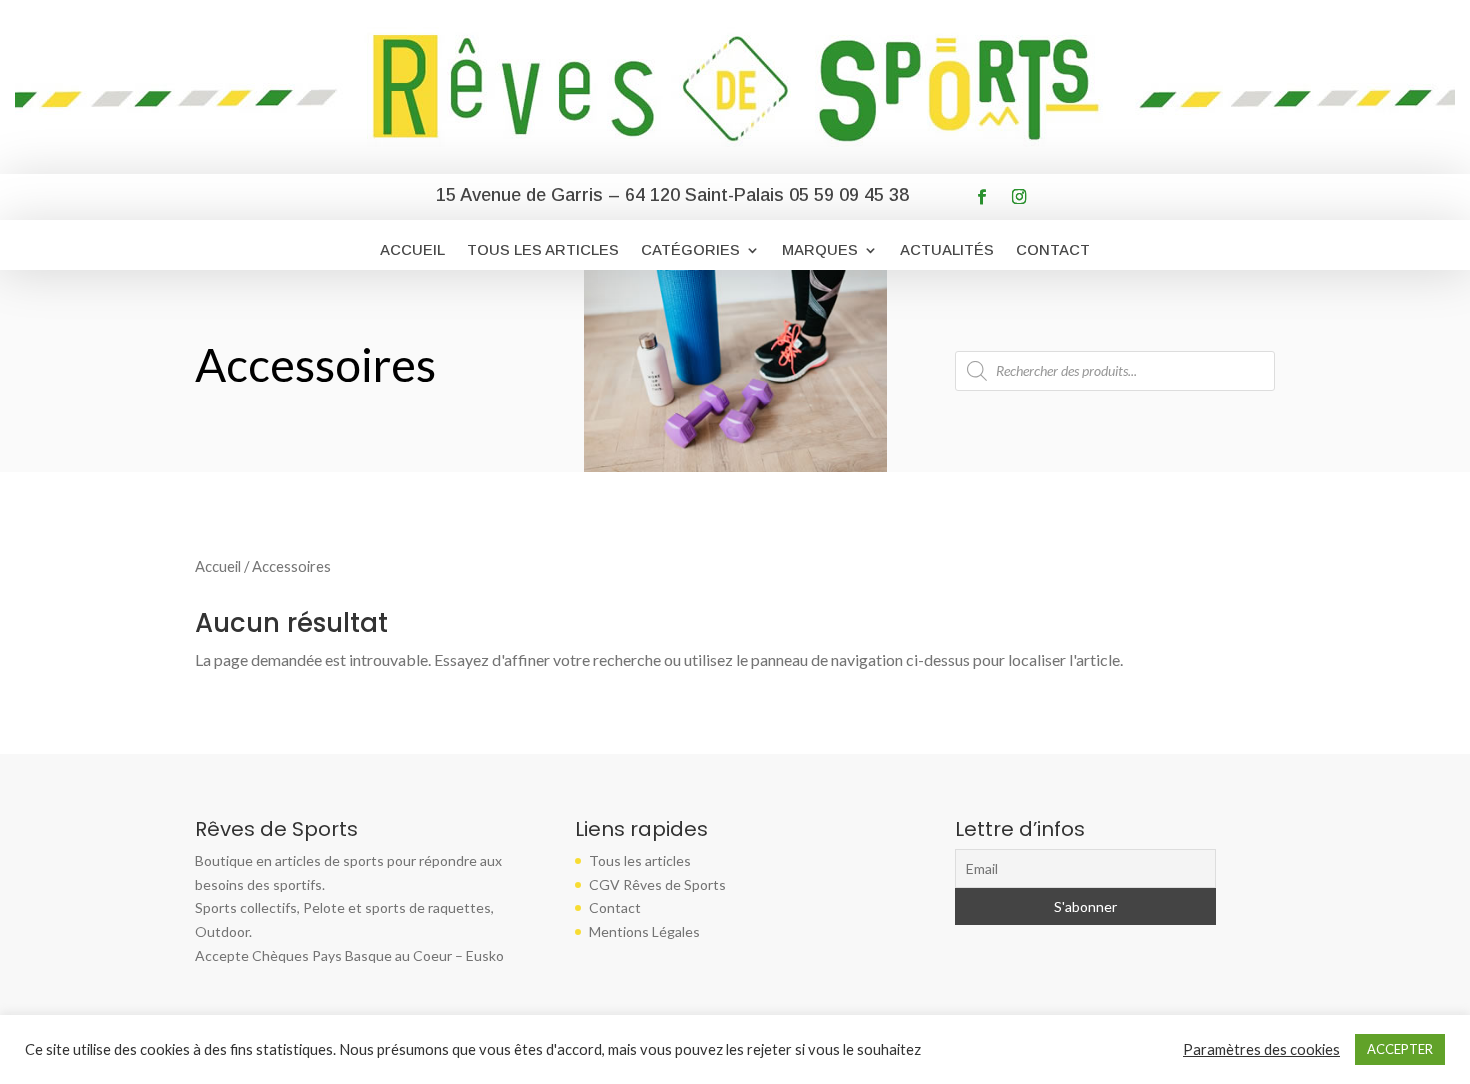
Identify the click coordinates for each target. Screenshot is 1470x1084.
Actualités (947, 250)
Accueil (412, 250)
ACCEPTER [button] (1400, 1049)
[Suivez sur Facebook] (982, 196)
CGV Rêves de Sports (657, 884)
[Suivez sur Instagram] (1019, 196)
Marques (820, 250)
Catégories (690, 250)
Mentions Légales (644, 931)
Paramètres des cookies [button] (1261, 1049)
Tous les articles (543, 250)
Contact (1053, 250)
